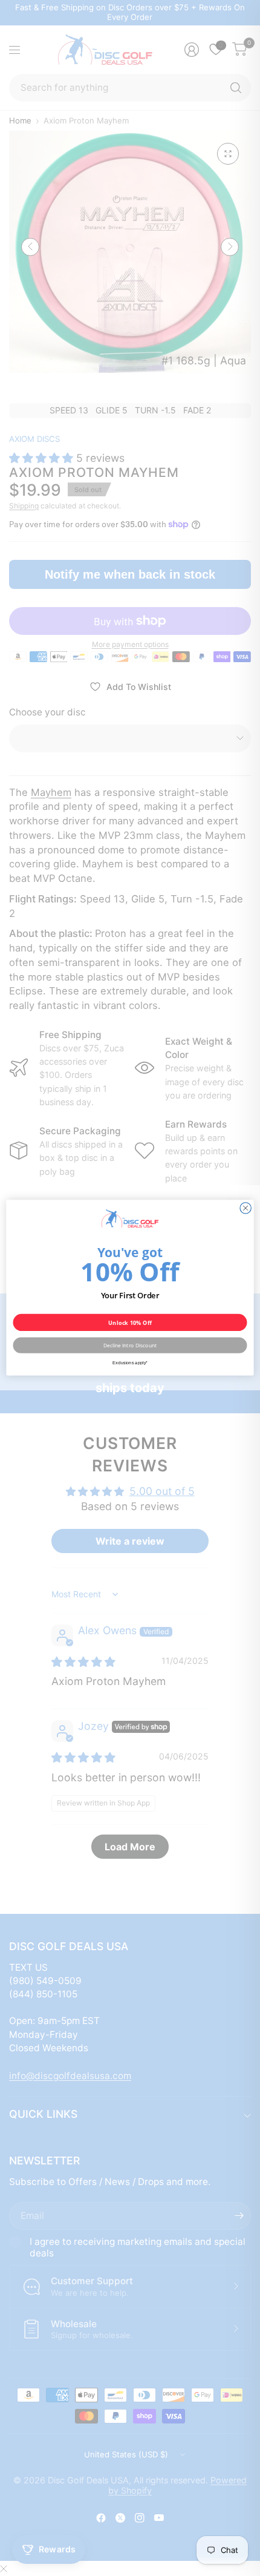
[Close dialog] (245, 1208)
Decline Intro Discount (130, 1345)
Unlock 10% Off (130, 1323)
